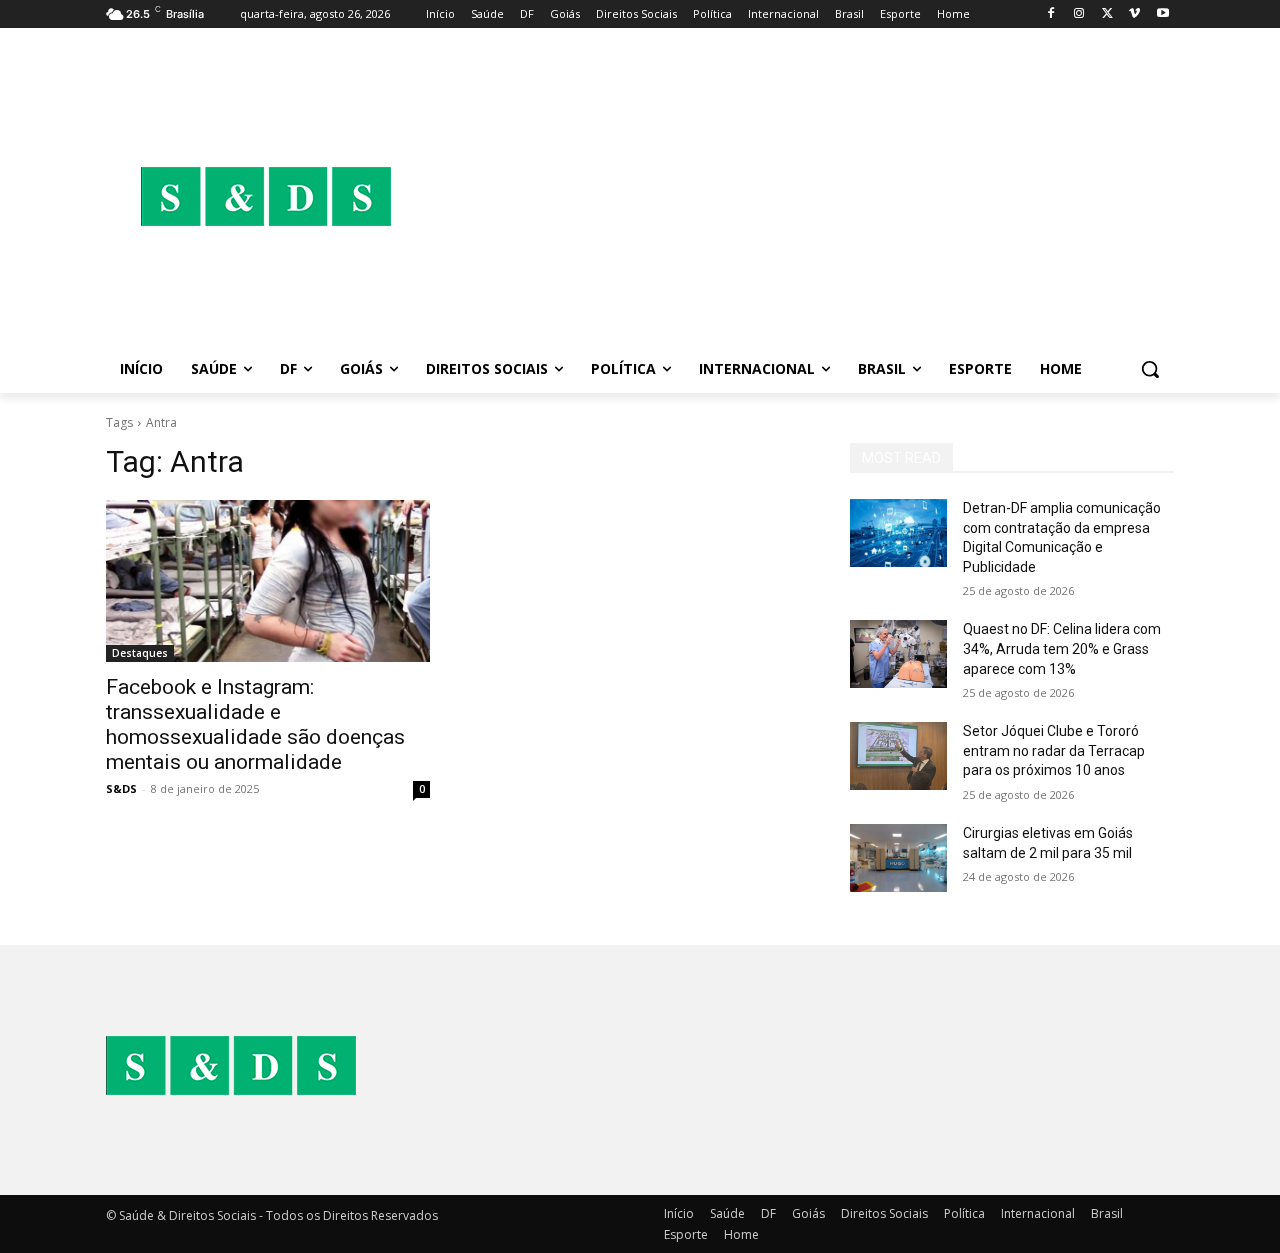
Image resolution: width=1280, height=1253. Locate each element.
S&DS (121, 788)
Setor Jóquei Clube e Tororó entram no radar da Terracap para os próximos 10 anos (1054, 750)
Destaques (140, 653)
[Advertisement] (800, 196)
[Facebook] (1051, 14)
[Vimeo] (1134, 14)
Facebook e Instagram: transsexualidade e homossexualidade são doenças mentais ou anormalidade (255, 724)
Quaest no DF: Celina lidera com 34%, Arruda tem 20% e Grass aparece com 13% (1062, 648)
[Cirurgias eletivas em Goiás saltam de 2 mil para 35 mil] (898, 858)
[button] (1150, 369)
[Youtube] (1162, 14)
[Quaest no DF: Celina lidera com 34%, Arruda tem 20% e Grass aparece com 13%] (898, 654)
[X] (1107, 14)
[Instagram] (1079, 14)
